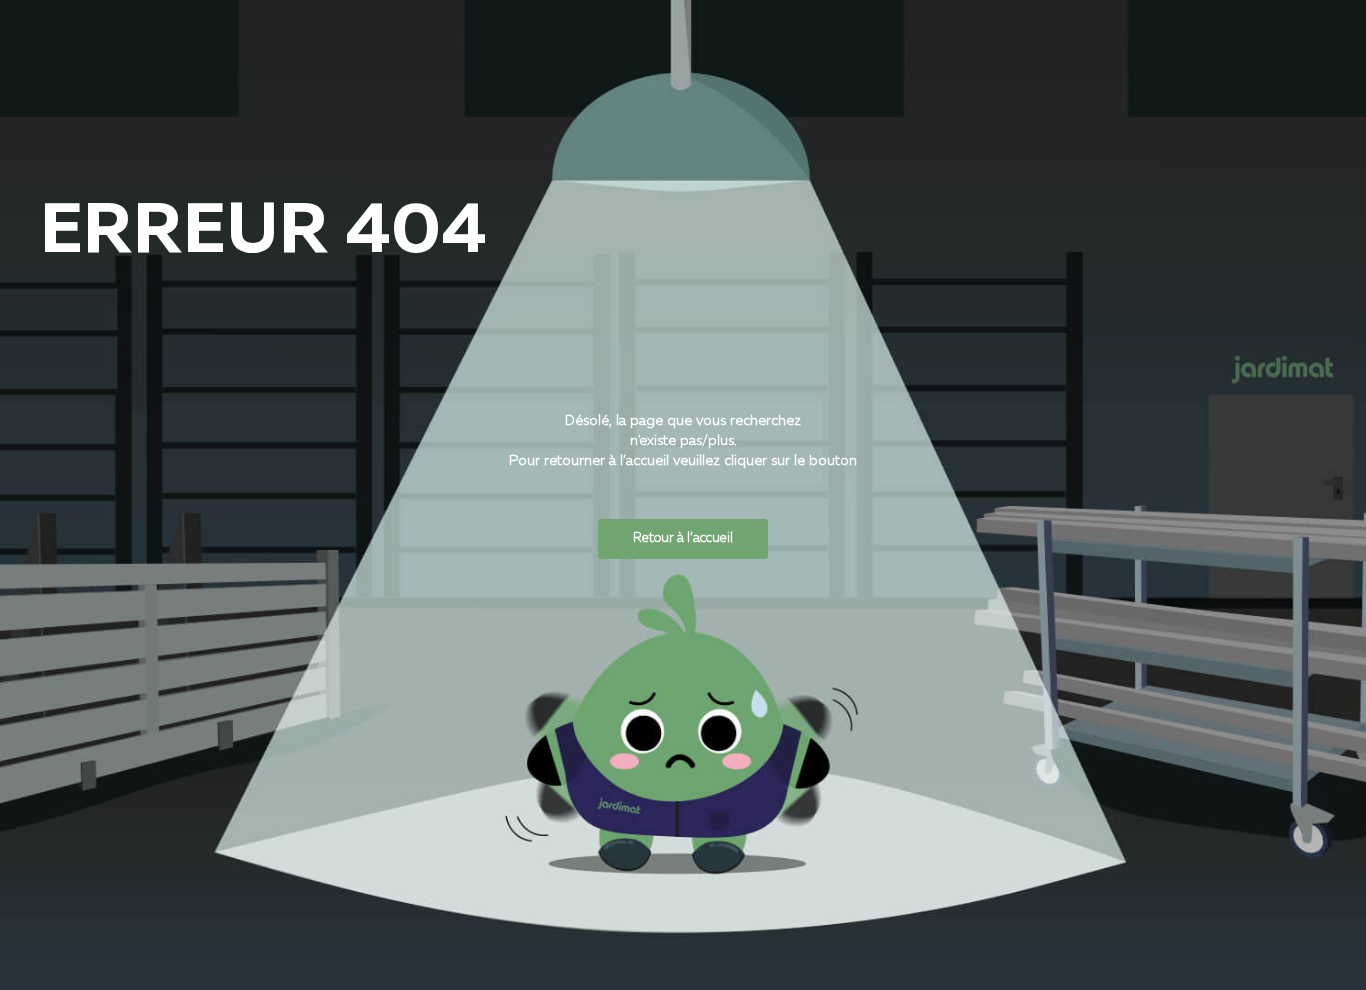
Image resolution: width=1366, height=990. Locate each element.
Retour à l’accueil (683, 538)
